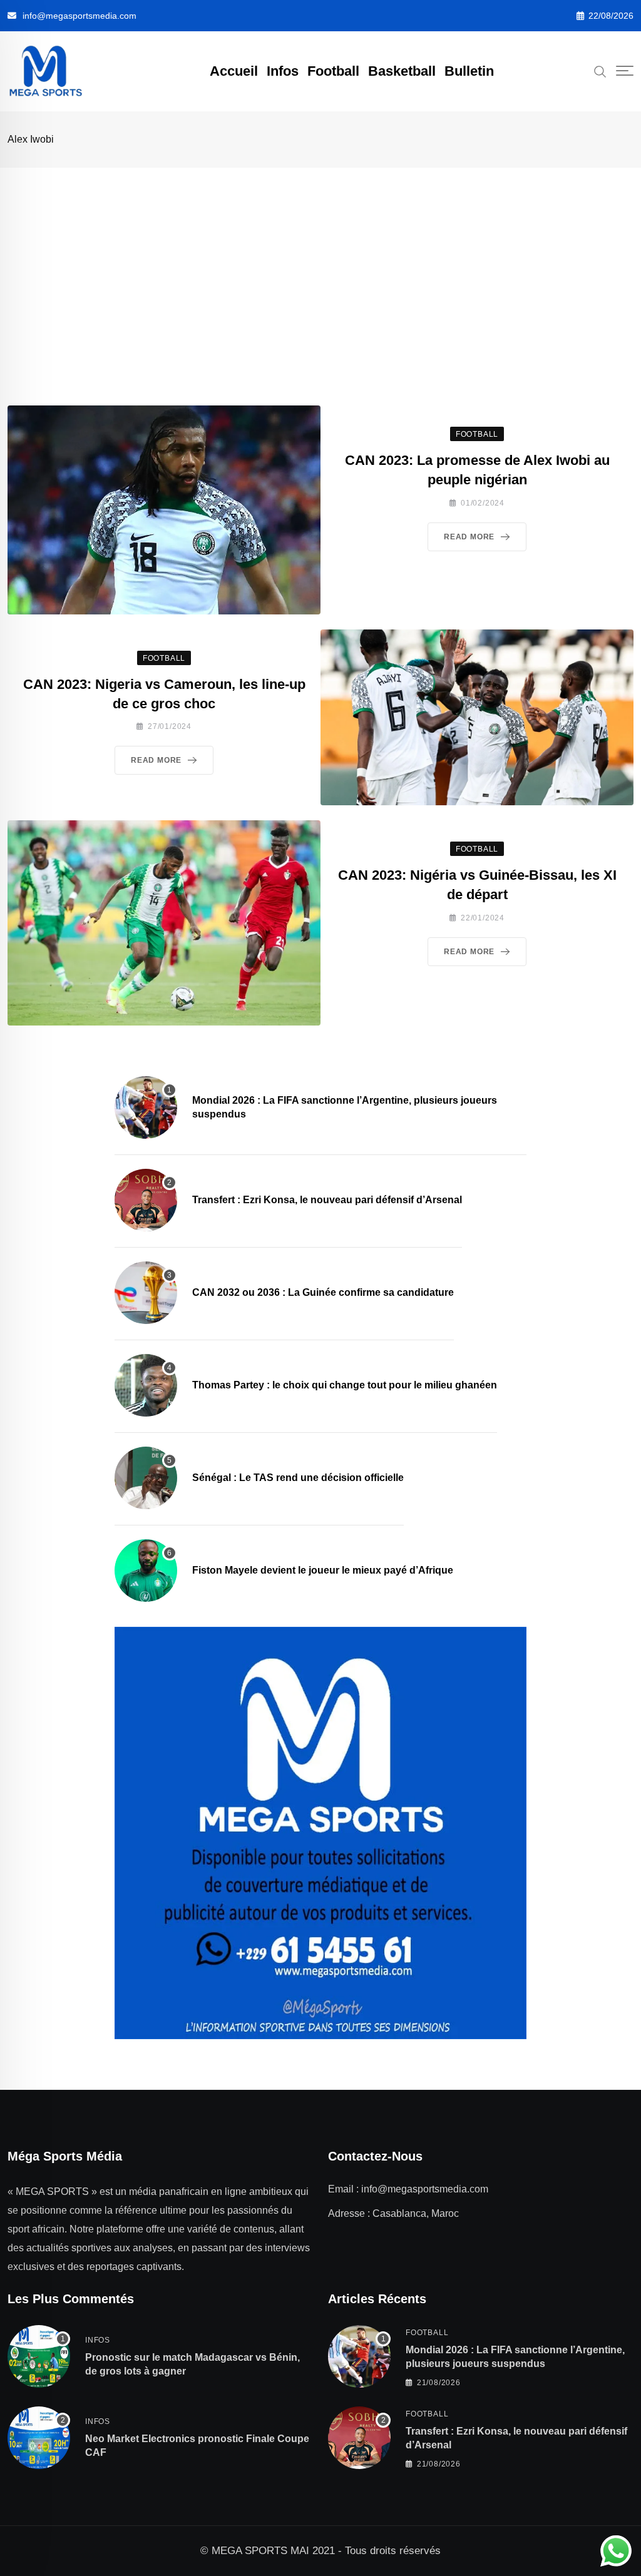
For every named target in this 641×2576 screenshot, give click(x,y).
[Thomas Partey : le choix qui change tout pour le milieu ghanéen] (146, 1385)
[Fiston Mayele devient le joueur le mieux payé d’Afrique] (146, 1571)
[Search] (600, 71)
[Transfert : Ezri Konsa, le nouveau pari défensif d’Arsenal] (146, 1200)
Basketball (402, 71)
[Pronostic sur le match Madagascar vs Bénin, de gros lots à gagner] (39, 2356)
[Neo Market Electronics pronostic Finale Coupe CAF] (39, 2438)
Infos (283, 71)
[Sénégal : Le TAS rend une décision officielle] (146, 1478)
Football (333, 71)
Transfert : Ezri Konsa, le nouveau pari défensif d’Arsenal (327, 1200)
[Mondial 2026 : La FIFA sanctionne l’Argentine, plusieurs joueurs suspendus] (146, 1107)
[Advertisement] (320, 262)
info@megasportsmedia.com (79, 16)
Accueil (234, 71)
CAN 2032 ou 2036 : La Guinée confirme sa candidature (323, 1292)
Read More (469, 537)
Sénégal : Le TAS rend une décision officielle (298, 1478)
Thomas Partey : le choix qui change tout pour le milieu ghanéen (345, 1385)
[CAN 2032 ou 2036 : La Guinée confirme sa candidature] (146, 1293)
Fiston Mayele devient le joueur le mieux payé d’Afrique (323, 1570)
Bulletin (469, 71)
